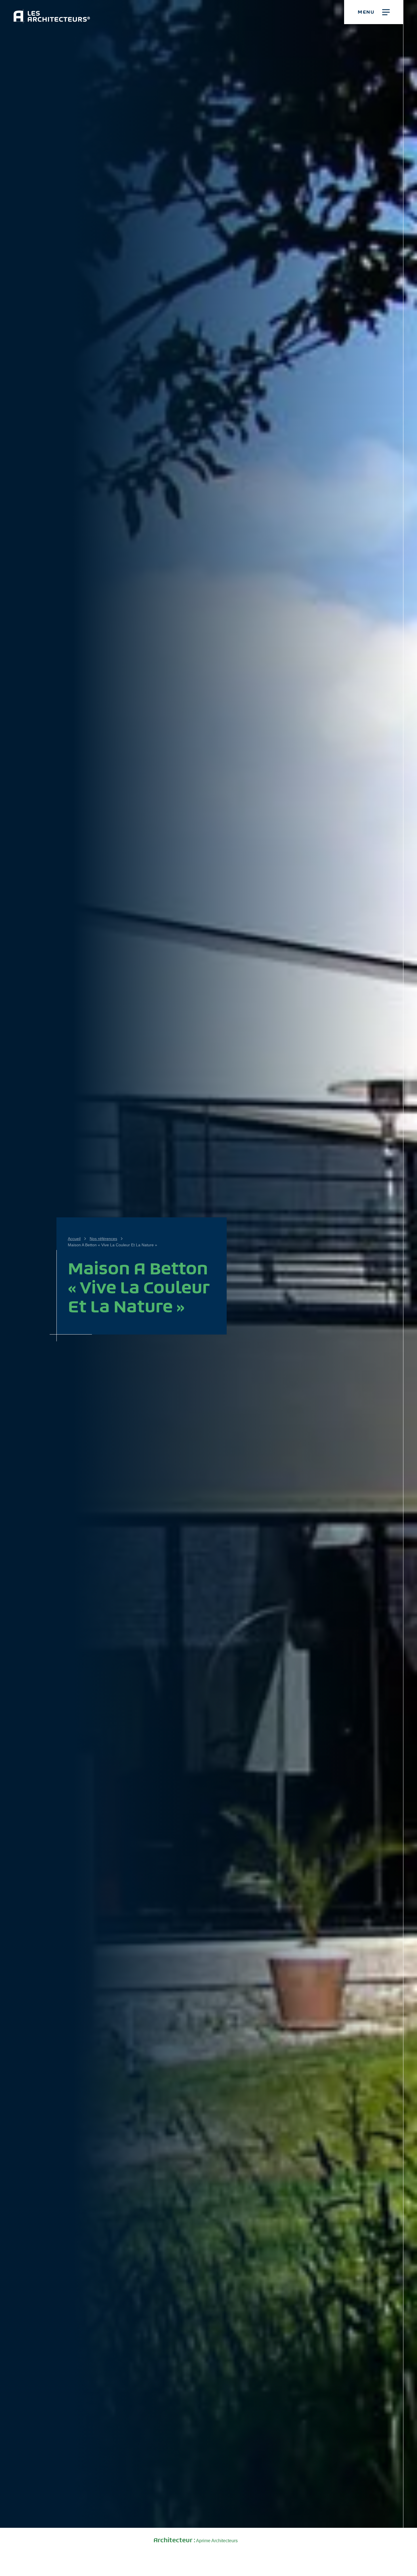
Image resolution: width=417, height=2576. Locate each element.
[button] (374, 12)
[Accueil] (52, 12)
